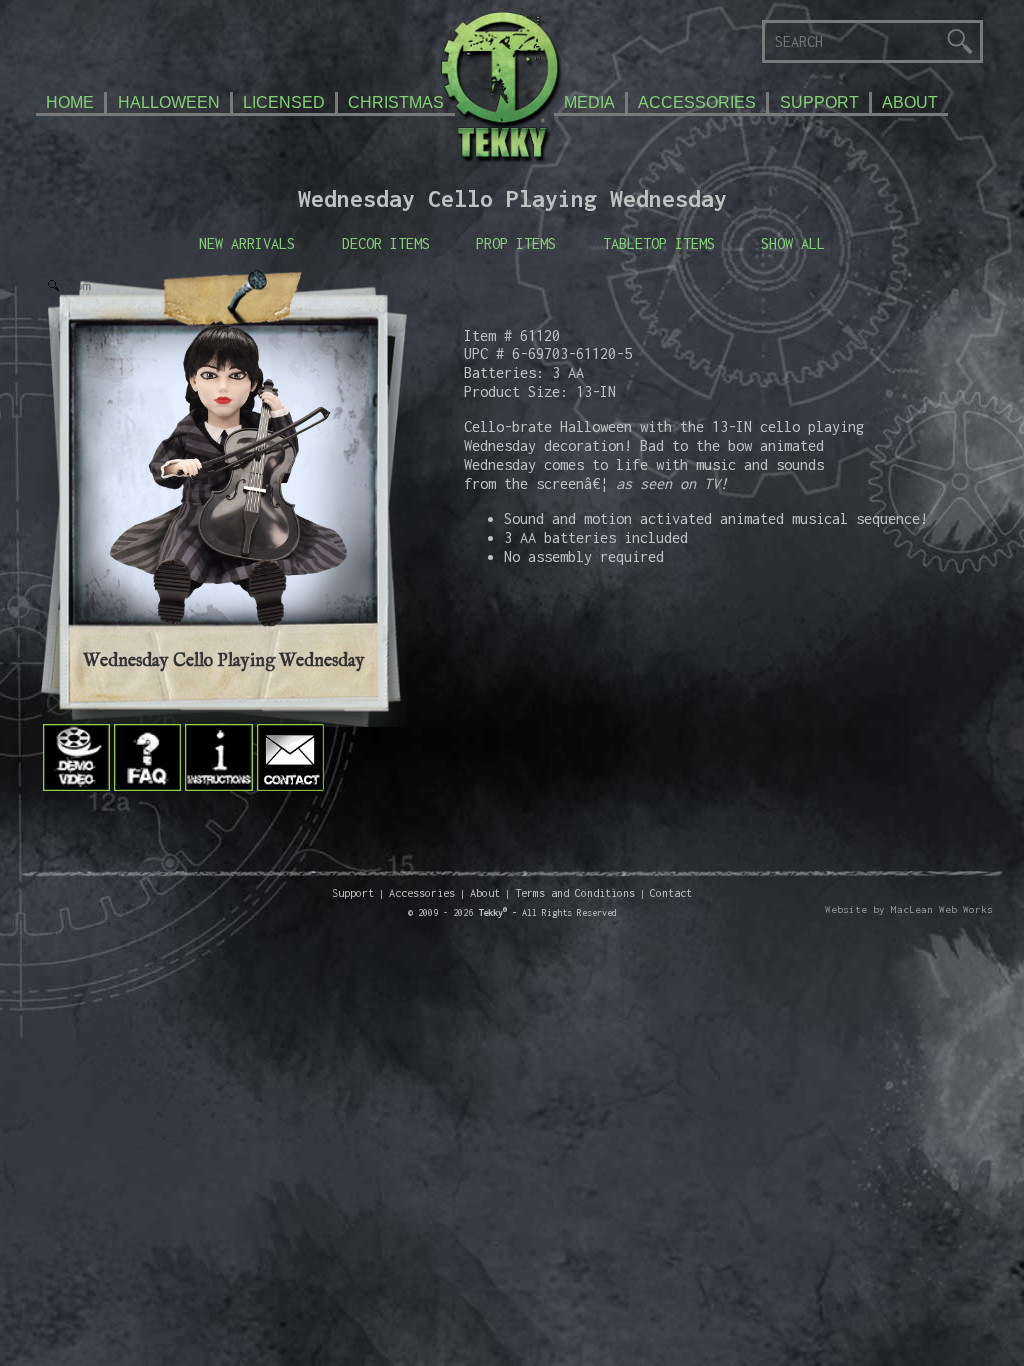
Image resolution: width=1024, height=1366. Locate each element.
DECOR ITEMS (386, 243)
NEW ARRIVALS (247, 243)
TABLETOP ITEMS (659, 243)
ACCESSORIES (697, 102)
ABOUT (910, 102)
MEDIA (589, 102)
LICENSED (284, 102)
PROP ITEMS (516, 243)
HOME (70, 102)
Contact (671, 892)
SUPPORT (819, 102)
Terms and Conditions (575, 892)
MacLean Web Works (942, 909)
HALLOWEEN (169, 102)
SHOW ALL (793, 243)
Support (353, 892)
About (485, 892)
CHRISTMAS (396, 102)
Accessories (422, 892)
